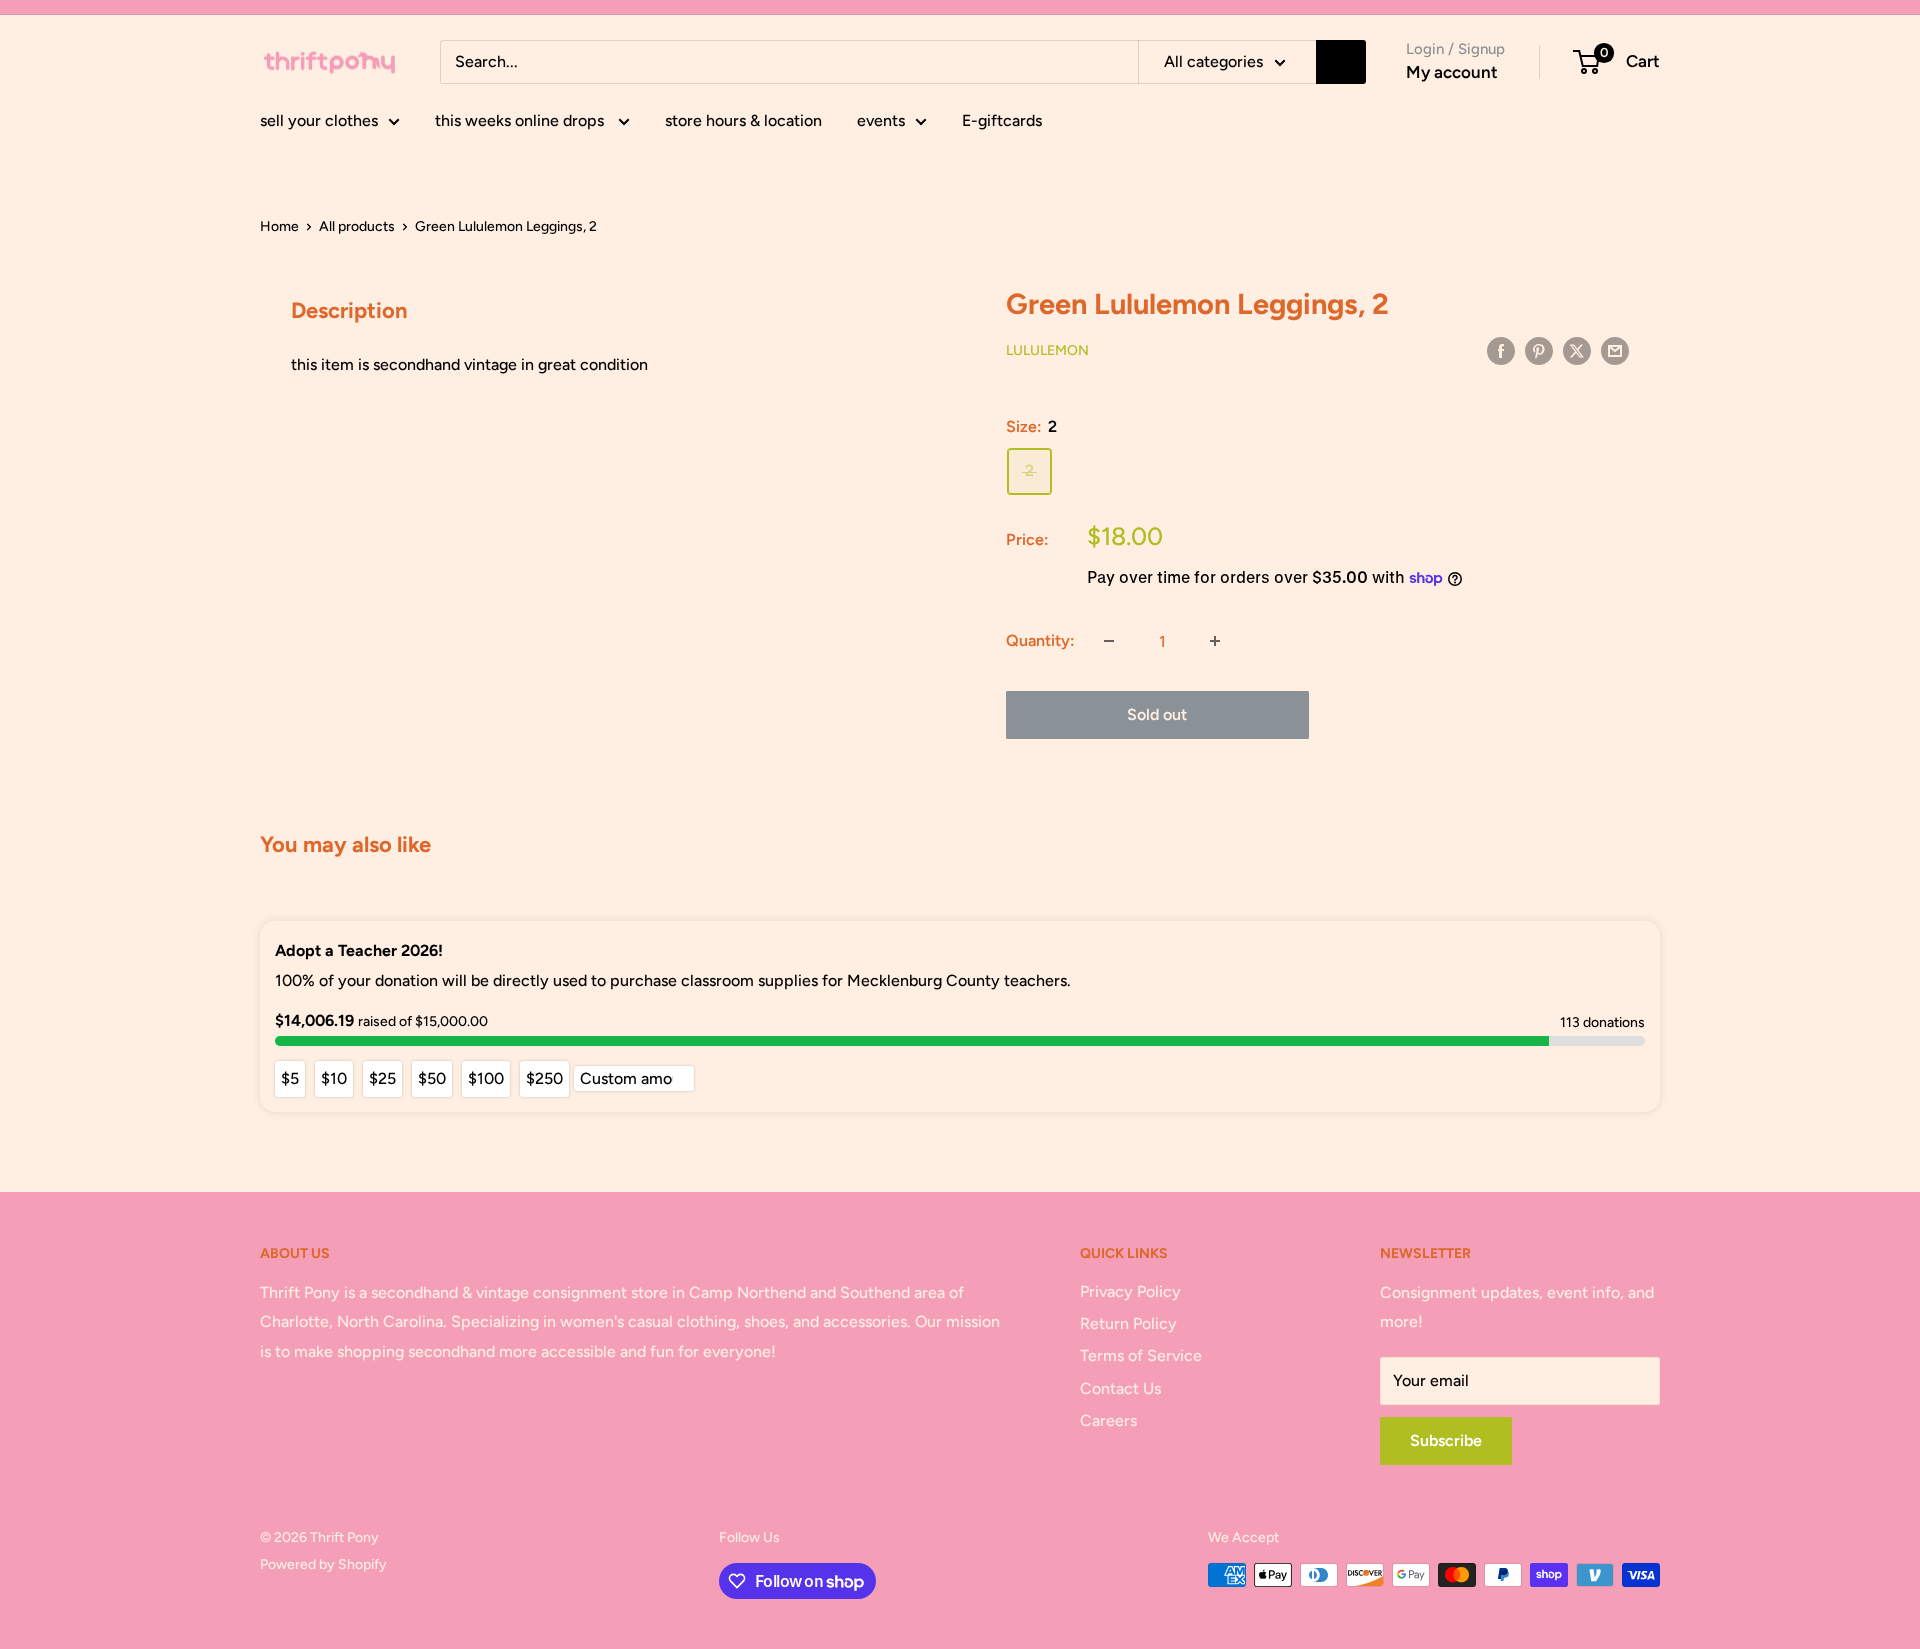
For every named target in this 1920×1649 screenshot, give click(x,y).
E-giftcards (1002, 120)
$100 (486, 1078)
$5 (290, 1078)
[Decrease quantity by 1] (1109, 641)
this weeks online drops (521, 120)
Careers (1108, 1420)
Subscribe (1446, 1440)
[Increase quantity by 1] (1215, 641)
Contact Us (1120, 1388)
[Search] (1341, 62)
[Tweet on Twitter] (1577, 350)
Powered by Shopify (323, 1564)
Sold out (1157, 714)
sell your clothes (319, 120)
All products (357, 226)
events (881, 120)
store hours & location (743, 120)
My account (1452, 72)
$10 (334, 1078)
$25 (382, 1078)
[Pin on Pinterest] (1539, 350)
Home (279, 226)
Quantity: (1040, 640)
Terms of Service (1141, 1355)
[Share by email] (1615, 350)
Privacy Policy (1130, 1291)
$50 (432, 1078)
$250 (544, 1078)
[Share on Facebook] (1501, 350)
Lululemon (1047, 350)
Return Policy (1128, 1323)
